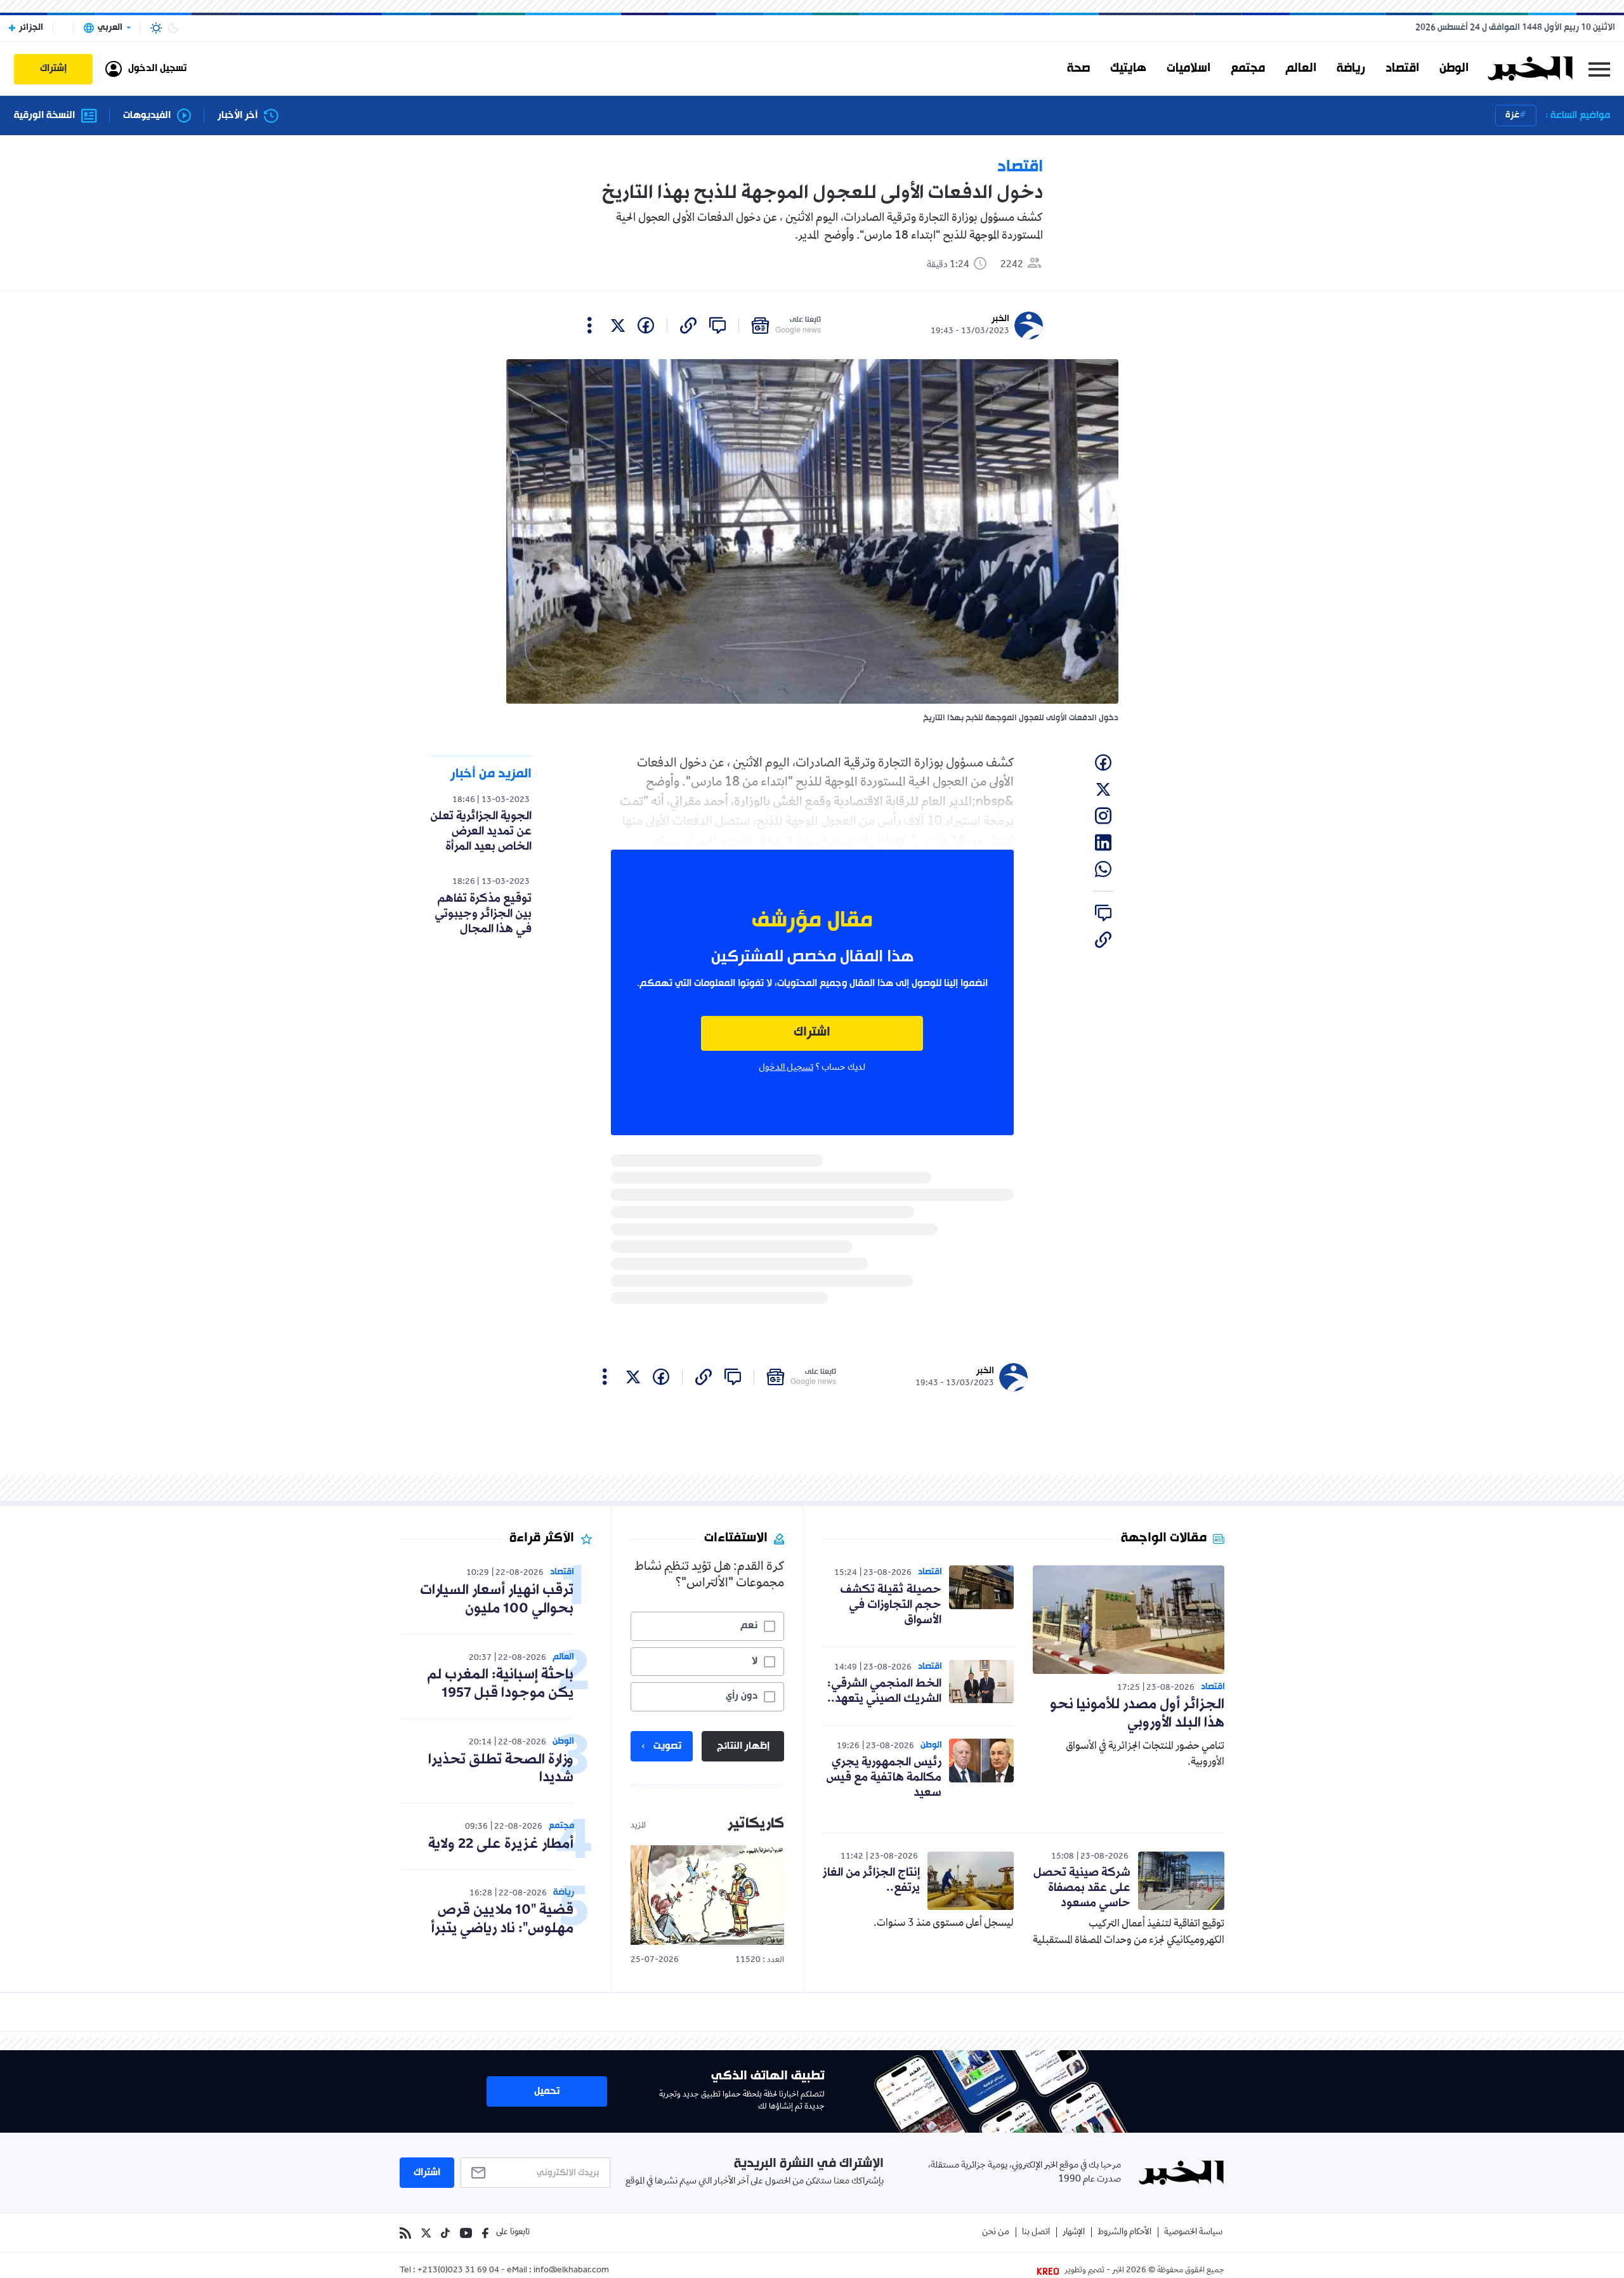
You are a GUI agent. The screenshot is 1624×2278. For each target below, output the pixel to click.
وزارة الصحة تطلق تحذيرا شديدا (501, 1769)
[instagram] (1103, 816)
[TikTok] (445, 2233)
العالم (1301, 69)
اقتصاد (1402, 69)
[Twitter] (426, 2233)
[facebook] (646, 326)
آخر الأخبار (238, 116)
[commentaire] (717, 326)
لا (755, 1661)
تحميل (547, 2091)
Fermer (1599, 69)
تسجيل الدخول (786, 1068)
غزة (1512, 115)
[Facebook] (485, 2233)
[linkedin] (1103, 843)
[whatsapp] (1103, 869)
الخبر (1000, 319)
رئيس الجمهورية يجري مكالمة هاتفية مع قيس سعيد (884, 1777)
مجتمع (1248, 69)
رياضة (1351, 69)
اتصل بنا (1036, 2233)
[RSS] (405, 2233)
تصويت (667, 1746)
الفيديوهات (147, 116)
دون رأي (742, 1696)
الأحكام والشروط (1124, 2233)
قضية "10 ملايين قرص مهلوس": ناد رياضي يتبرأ (502, 1919)
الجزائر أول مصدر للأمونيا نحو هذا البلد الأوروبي (1137, 1714)
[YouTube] (466, 2233)
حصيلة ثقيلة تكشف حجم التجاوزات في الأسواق (891, 1605)
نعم (749, 1626)
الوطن (1454, 69)
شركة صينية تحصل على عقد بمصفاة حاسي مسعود (1082, 1888)
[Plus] (590, 326)
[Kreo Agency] (1050, 2271)
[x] (618, 326)
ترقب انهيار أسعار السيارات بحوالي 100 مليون (497, 1600)
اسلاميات (1189, 69)
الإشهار (1074, 2233)
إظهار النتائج (743, 1746)
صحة (1078, 69)
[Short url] (688, 326)
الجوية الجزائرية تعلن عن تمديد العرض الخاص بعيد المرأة (481, 831)
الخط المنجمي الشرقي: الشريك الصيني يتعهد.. (884, 1691)
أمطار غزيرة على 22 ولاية (501, 1844)
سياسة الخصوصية (1193, 2233)
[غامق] (173, 28)
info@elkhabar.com (571, 2271)
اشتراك (812, 1033)
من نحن (996, 2233)
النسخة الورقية (44, 116)
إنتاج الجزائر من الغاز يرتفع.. (871, 1880)
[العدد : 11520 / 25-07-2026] (707, 1895)
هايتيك (1128, 69)
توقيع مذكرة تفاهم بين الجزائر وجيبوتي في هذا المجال (483, 914)
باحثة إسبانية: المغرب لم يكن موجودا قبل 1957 (500, 1684)
